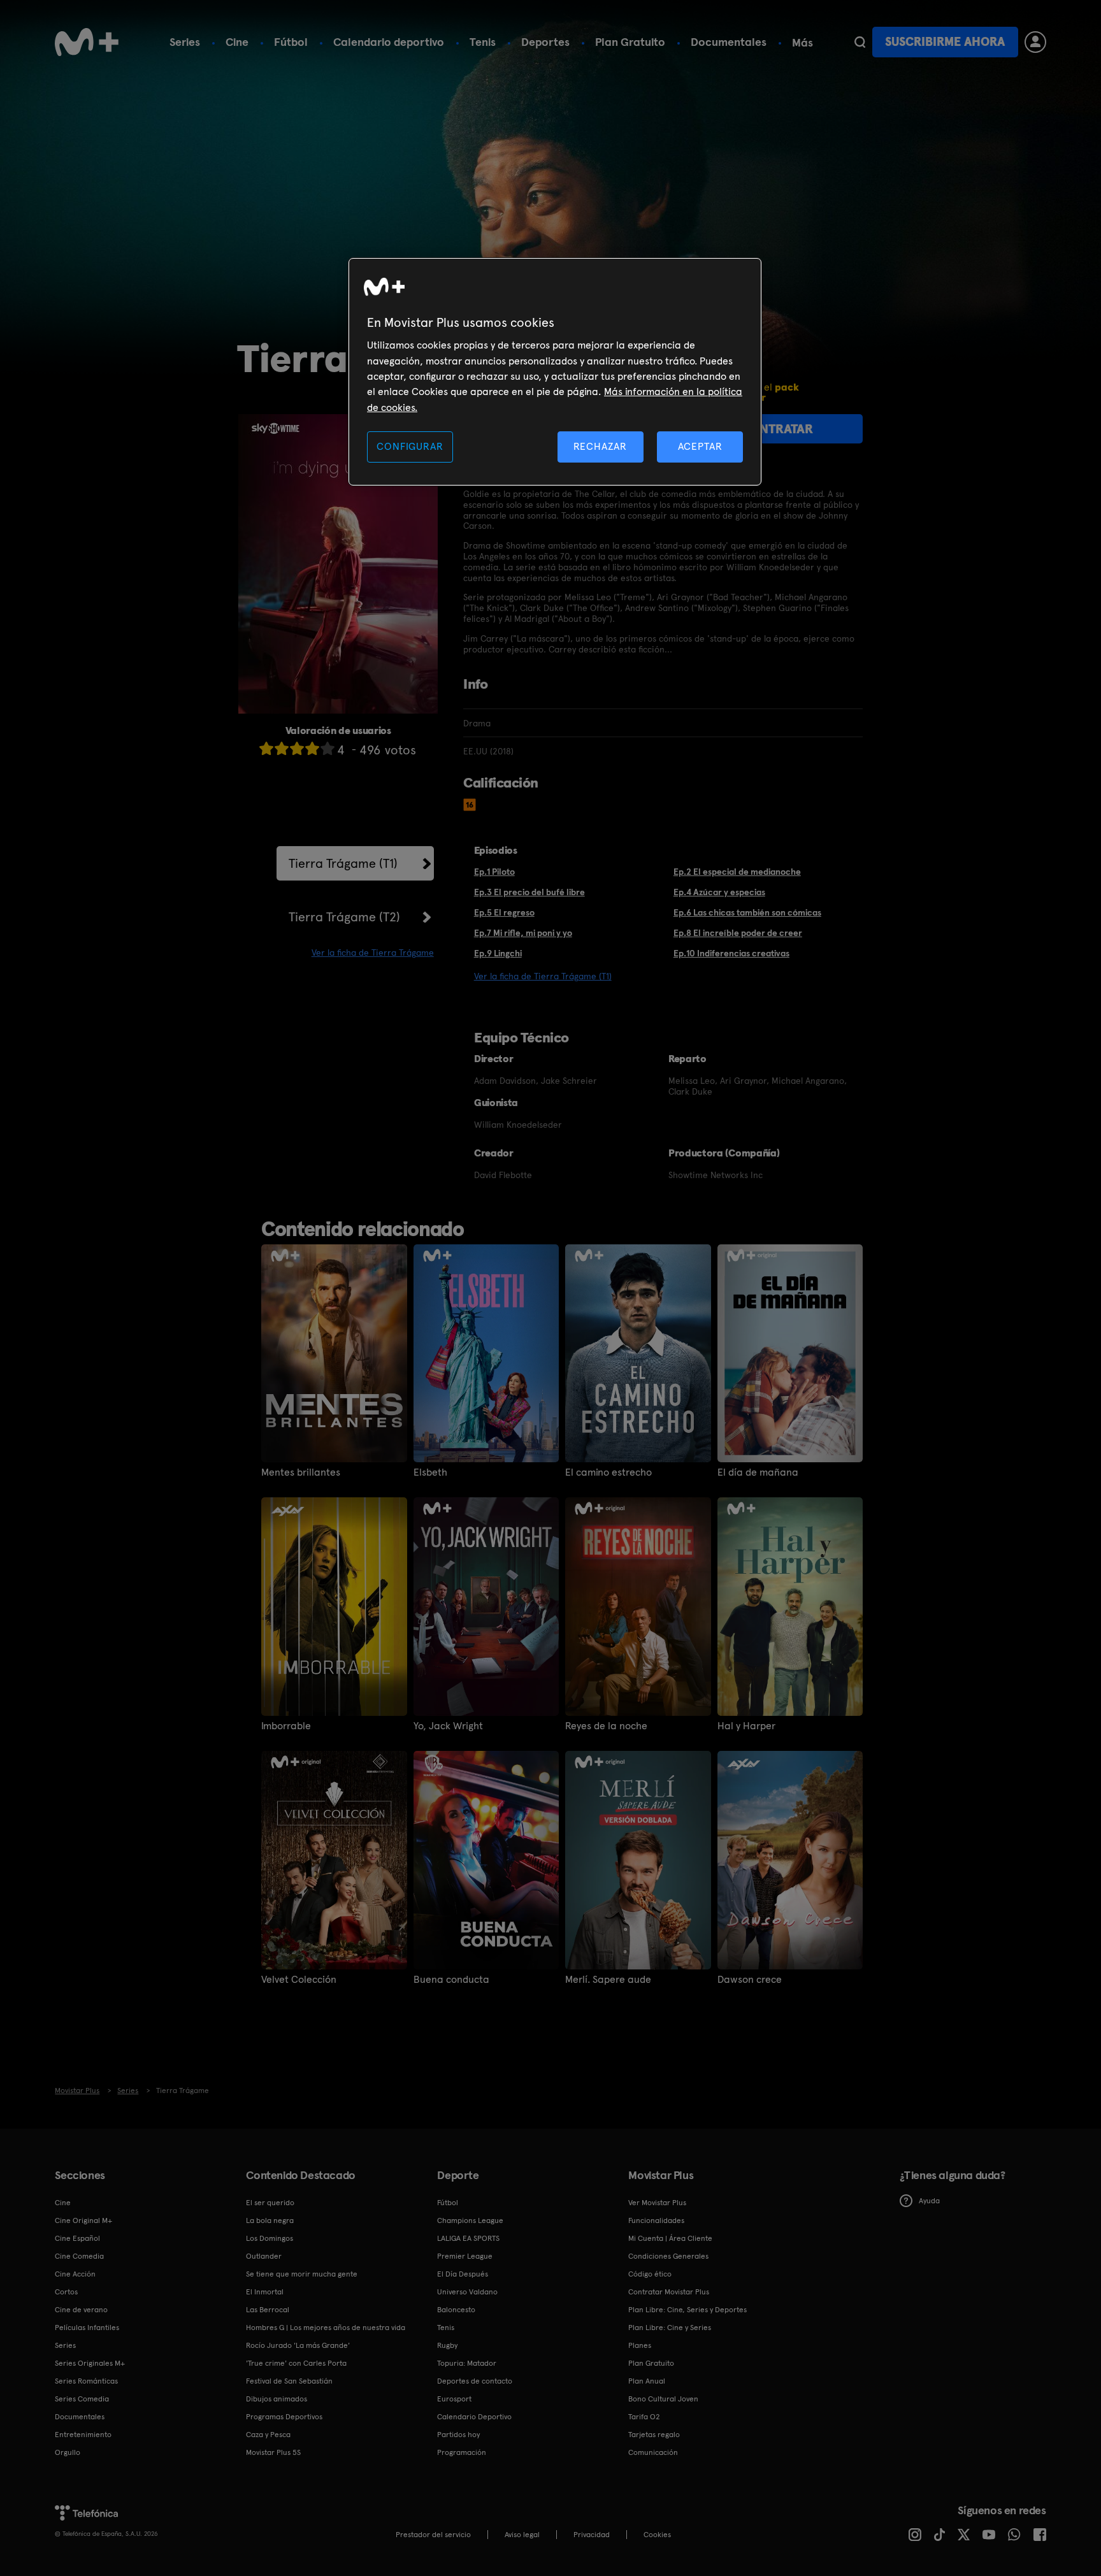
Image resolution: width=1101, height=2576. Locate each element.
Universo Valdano (467, 2292)
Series (185, 42)
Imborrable (286, 1726)
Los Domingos (270, 2238)
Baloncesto (456, 2310)
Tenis (483, 42)
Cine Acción (75, 2274)
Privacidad (592, 2535)
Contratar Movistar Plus (669, 2292)
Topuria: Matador (467, 2363)
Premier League (465, 2256)
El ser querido (270, 2203)
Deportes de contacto (475, 2381)
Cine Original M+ (83, 2220)
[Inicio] (87, 42)
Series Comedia (82, 2399)
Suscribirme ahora (945, 42)
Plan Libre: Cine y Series (670, 2328)
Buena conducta (451, 1980)
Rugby (447, 2345)
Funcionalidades (656, 2220)
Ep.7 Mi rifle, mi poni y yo (523, 933)
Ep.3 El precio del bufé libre (529, 892)
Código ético (650, 2274)
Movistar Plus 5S (273, 2452)
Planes (640, 2345)
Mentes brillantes (301, 1472)
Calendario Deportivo (474, 2417)
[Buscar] (860, 42)
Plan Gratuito (630, 42)
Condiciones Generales (668, 2256)
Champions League (470, 2220)
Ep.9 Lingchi (498, 953)
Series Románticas (86, 2381)
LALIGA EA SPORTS (468, 2238)
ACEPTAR (700, 446)
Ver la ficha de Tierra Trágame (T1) (543, 976)
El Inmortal (265, 2292)
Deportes (545, 42)
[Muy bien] (327, 748)
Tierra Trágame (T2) (344, 917)
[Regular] (297, 748)
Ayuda (929, 2201)
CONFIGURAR (410, 446)
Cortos (66, 2292)
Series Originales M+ (90, 2363)
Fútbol (291, 42)
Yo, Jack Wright (448, 1726)
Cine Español (77, 2238)
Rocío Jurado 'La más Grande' (298, 2345)
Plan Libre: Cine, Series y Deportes (687, 2310)
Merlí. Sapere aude (608, 1980)
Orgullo (68, 2452)
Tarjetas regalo (654, 2435)
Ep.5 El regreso (504, 912)
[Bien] (312, 748)
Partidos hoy (458, 2435)
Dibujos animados (277, 2399)
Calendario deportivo (389, 42)
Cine (237, 42)
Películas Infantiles (87, 2328)
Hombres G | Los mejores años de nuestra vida (326, 2328)
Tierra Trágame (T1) (343, 863)
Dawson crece (750, 1980)
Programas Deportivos (284, 2417)
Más (802, 43)
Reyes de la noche (606, 1726)
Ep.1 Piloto (494, 872)
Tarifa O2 (644, 2417)
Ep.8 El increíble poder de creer (738, 933)
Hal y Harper (746, 1726)
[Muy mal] (266, 748)
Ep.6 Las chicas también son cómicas (747, 912)
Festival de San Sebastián (289, 2381)
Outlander (264, 2256)
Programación (462, 2452)
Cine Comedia (79, 2256)
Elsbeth (430, 1472)
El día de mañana (758, 1472)
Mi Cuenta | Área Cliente (670, 2238)
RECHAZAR (600, 446)
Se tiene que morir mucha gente (302, 2274)
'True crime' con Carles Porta (296, 2363)
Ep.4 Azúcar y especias (719, 892)
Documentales (729, 42)
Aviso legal (522, 2535)
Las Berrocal (268, 2310)
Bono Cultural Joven (663, 2399)
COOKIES (657, 2535)
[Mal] (282, 748)
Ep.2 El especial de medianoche (737, 872)
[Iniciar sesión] (1035, 42)
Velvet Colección (299, 1980)
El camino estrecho (608, 1472)
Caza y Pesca (268, 2435)
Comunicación (653, 2452)
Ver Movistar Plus (657, 2203)
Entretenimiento (83, 2435)
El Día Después (463, 2274)
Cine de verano (81, 2310)
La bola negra (270, 2220)
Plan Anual (647, 2381)
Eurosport (454, 2399)
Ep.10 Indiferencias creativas (731, 953)
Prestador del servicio (433, 2535)
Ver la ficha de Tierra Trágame (373, 953)
